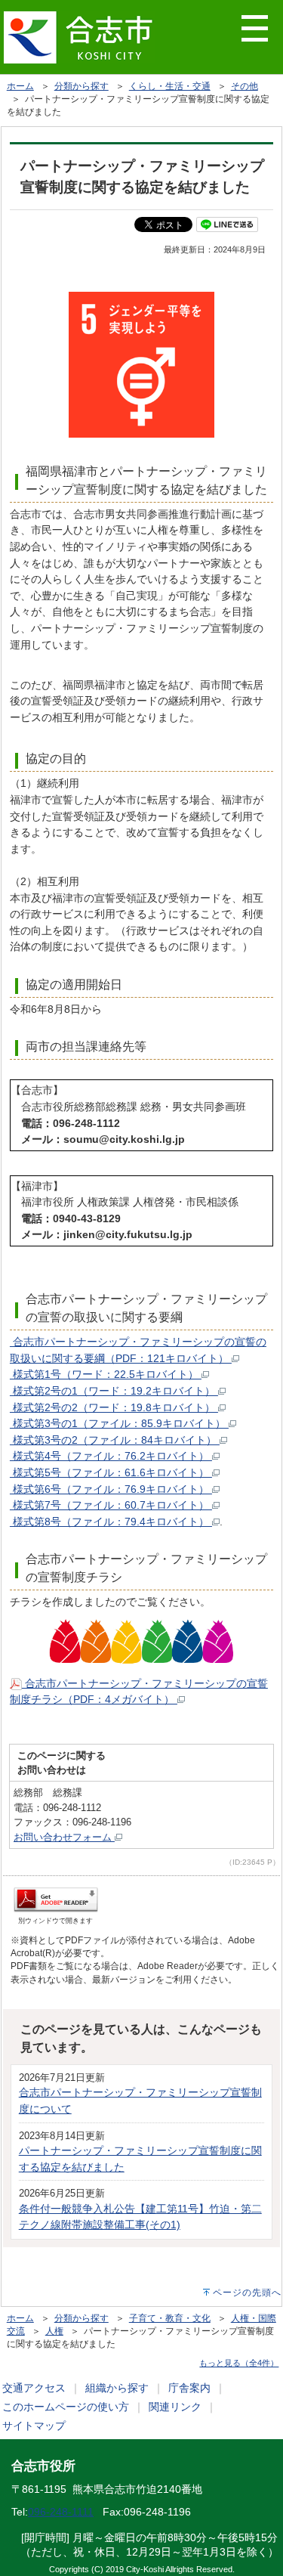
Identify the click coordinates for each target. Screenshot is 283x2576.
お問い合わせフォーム (64, 1837)
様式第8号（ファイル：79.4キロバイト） (111, 1522)
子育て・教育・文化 (170, 2318)
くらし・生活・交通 (170, 86)
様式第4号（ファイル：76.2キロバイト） (111, 1456)
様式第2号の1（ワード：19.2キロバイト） (114, 1391)
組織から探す (117, 2388)
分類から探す (82, 86)
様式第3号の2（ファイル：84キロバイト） (115, 1440)
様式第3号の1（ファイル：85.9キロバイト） (119, 1423)
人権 (54, 2331)
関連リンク (175, 2407)
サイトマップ (34, 2426)
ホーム (20, 86)
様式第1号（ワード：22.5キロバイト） (106, 1374)
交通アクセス (34, 2388)
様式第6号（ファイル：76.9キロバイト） (111, 1489)
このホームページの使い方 (66, 2407)
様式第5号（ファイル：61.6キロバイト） (111, 1472)
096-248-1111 (61, 2512)
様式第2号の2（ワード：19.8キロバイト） (114, 1407)
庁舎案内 (189, 2388)
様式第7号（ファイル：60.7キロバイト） (111, 1505)
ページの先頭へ (247, 2293)
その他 (245, 86)
